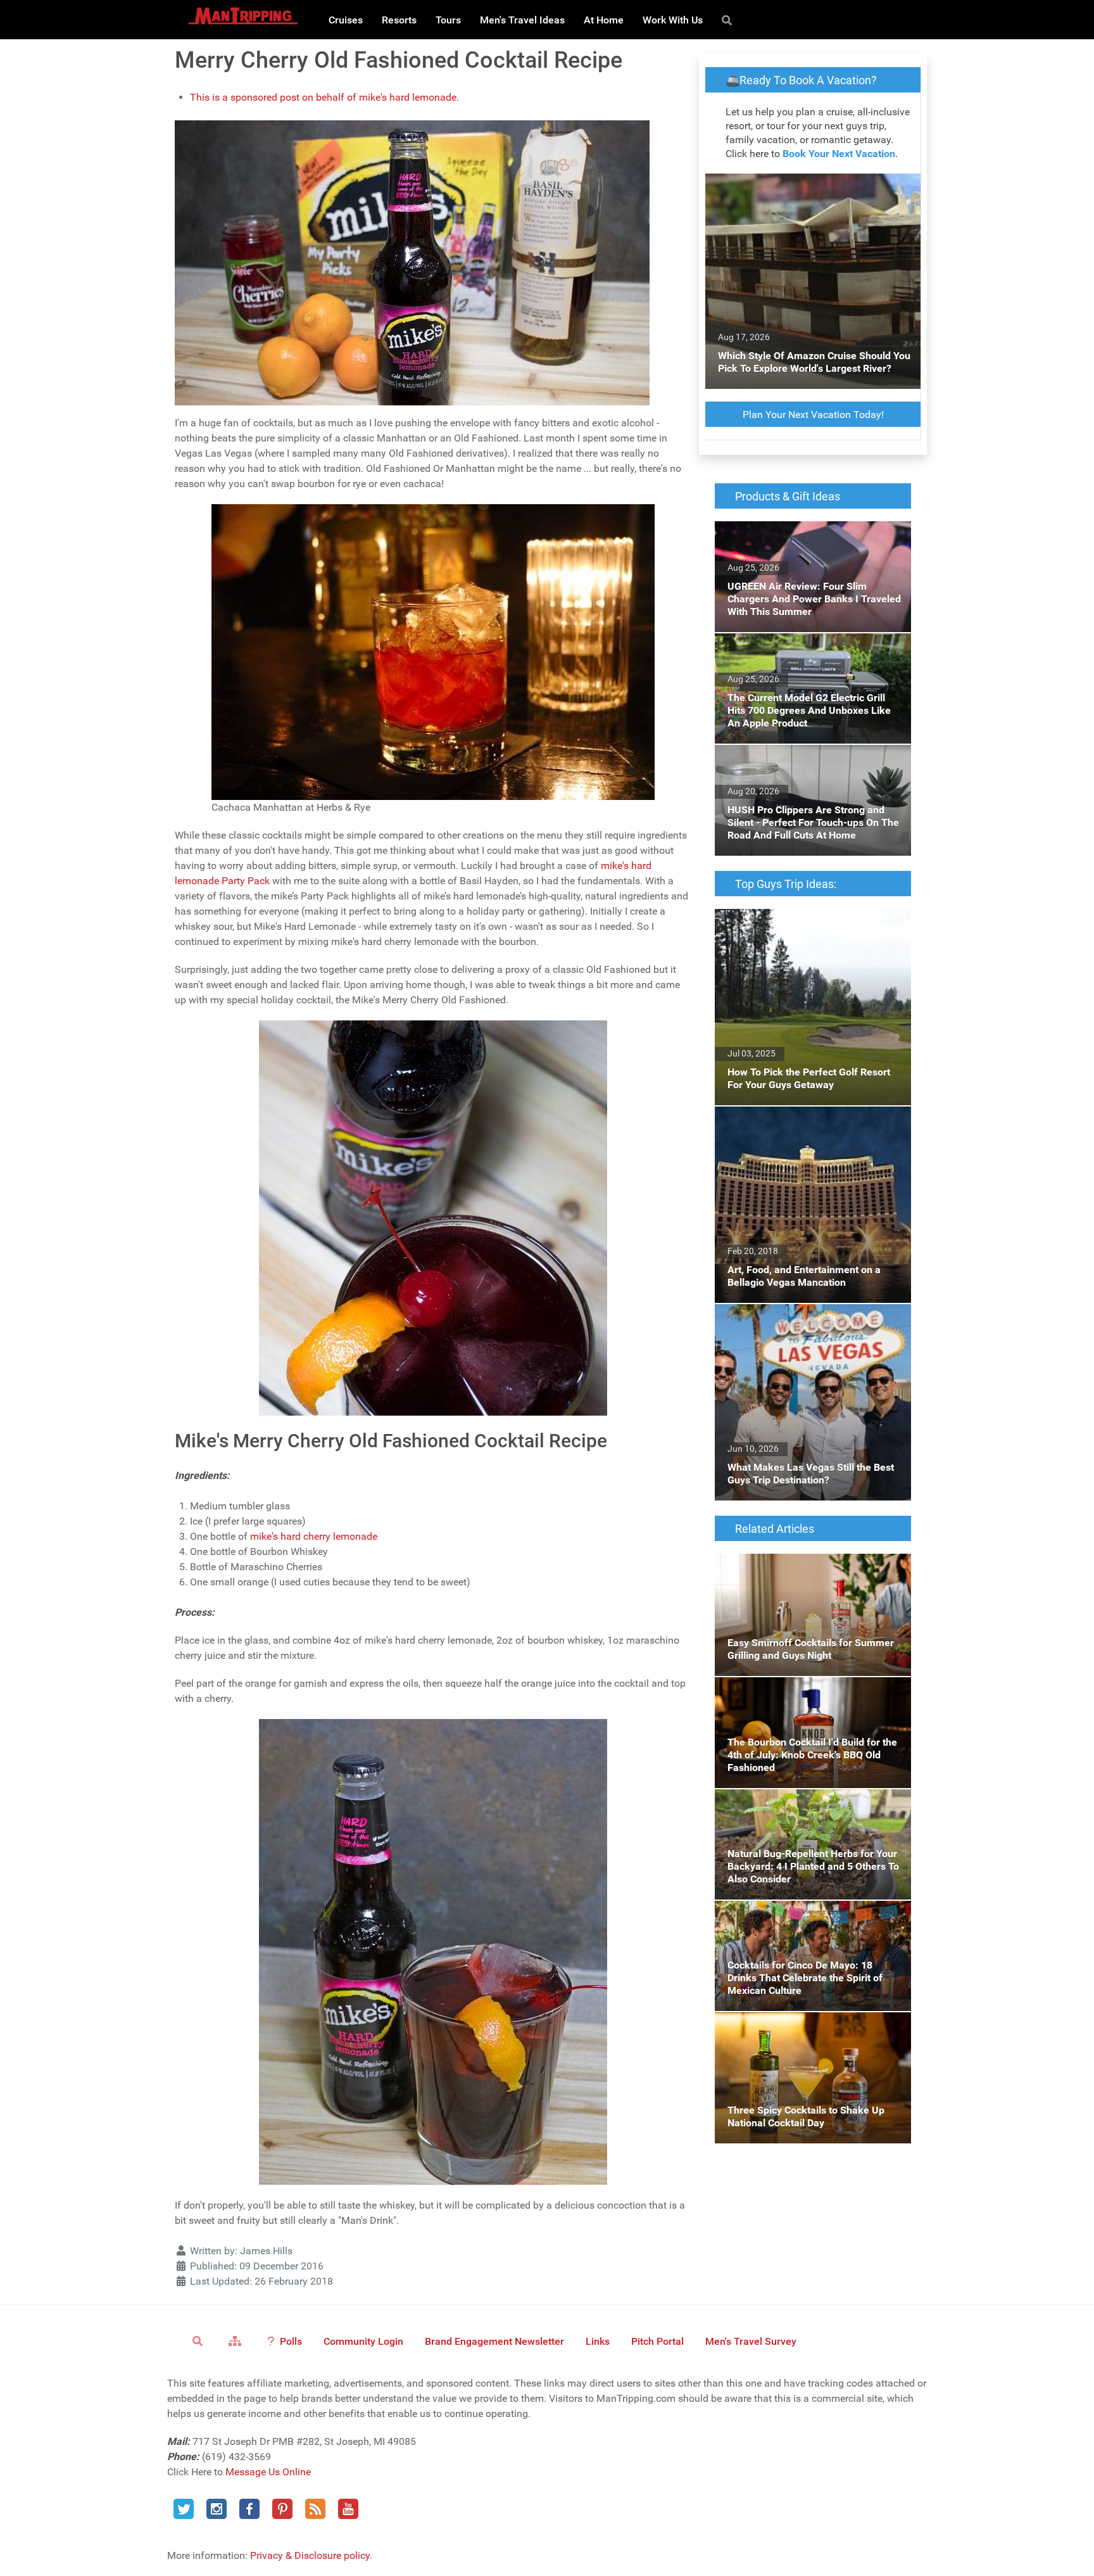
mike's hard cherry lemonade (314, 1536)
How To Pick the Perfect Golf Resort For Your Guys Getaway (803, 924)
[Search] (729, 20)
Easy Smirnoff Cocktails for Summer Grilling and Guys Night (796, 1569)
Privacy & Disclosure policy (310, 2555)
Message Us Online (268, 2472)
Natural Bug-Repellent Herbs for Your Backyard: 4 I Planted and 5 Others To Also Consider (810, 1812)
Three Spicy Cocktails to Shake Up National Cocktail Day (811, 2027)
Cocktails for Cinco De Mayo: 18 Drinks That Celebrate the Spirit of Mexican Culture (812, 1916)
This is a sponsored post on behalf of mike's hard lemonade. (324, 97)
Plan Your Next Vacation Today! (813, 415)
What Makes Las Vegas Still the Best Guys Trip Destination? (809, 1319)
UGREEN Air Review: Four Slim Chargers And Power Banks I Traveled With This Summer (803, 544)
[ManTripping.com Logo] (243, 16)
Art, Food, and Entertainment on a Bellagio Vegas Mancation (808, 1121)
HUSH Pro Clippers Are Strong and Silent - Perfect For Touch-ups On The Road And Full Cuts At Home (807, 767)
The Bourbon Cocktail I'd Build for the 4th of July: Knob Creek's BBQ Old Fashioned (812, 1692)
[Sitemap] (237, 2340)
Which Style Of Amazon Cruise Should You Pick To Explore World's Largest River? (811, 188)
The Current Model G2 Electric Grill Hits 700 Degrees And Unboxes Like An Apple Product (811, 656)
